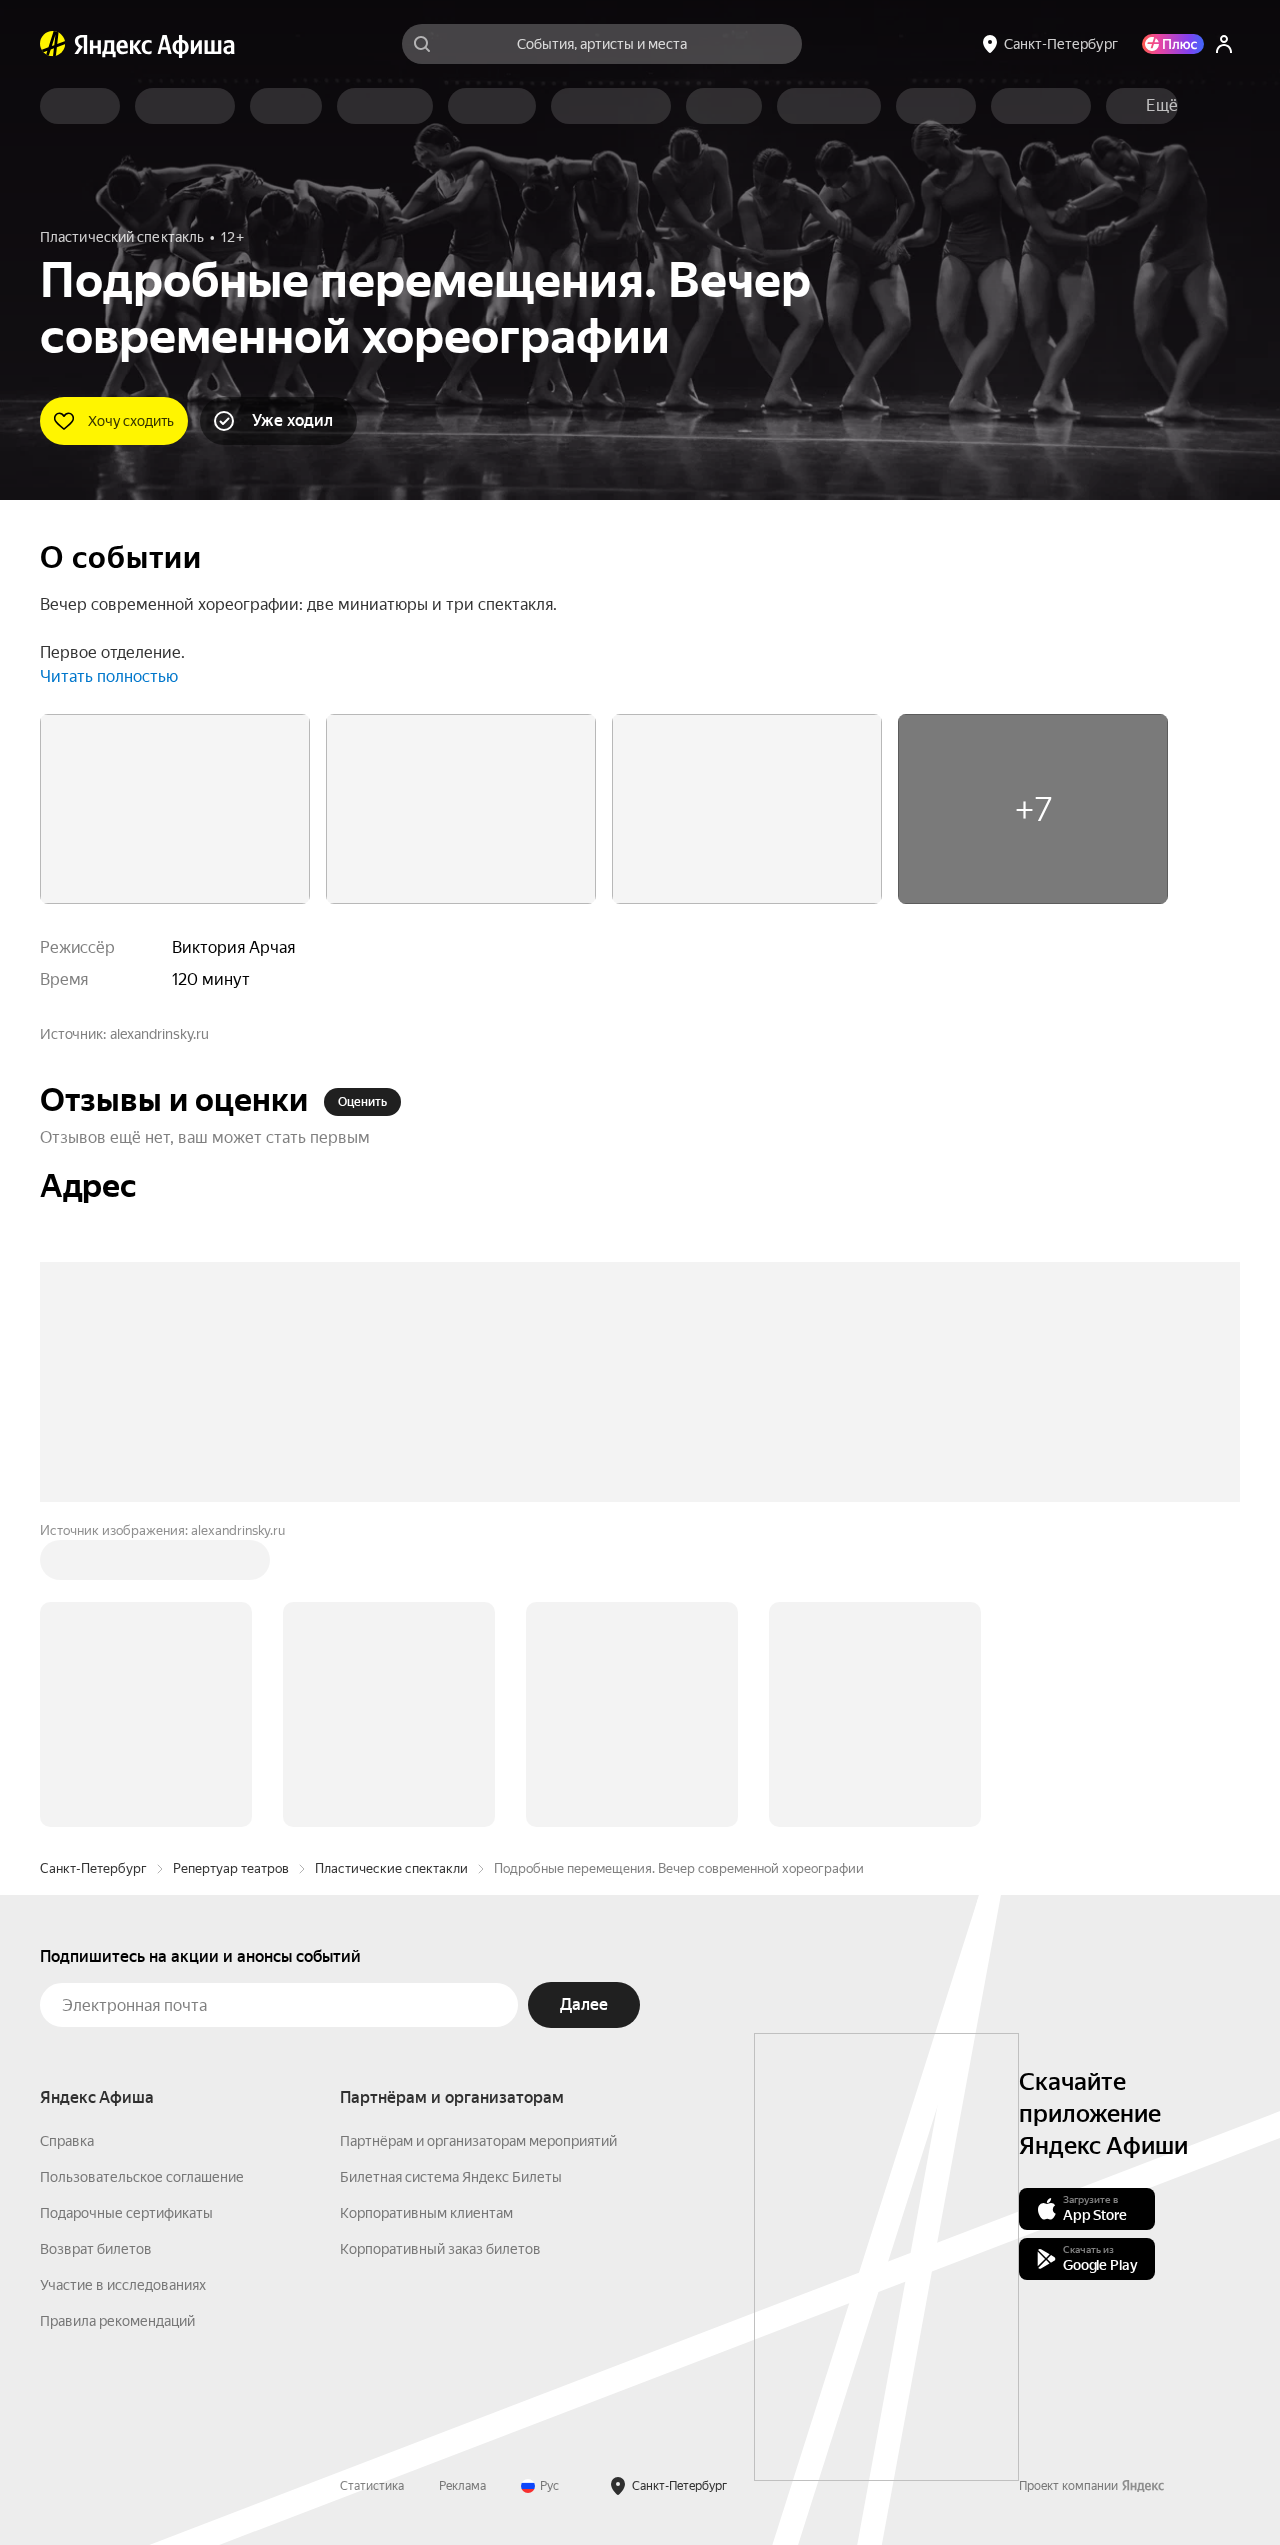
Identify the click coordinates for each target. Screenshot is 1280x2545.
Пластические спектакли (391, 1868)
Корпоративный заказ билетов (440, 2249)
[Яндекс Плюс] (1173, 44)
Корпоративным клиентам (426, 2213)
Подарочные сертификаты (126, 2213)
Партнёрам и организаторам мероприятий (478, 2141)
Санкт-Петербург (93, 1868)
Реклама (462, 2486)
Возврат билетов (96, 2249)
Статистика (372, 2486)
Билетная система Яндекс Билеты (451, 2177)
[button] (1162, 106)
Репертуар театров (231, 1868)
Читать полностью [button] (109, 676)
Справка (67, 2141)
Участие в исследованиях (123, 2285)
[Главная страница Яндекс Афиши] (53, 44)
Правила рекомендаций (117, 2321)
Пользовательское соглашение (142, 2177)
